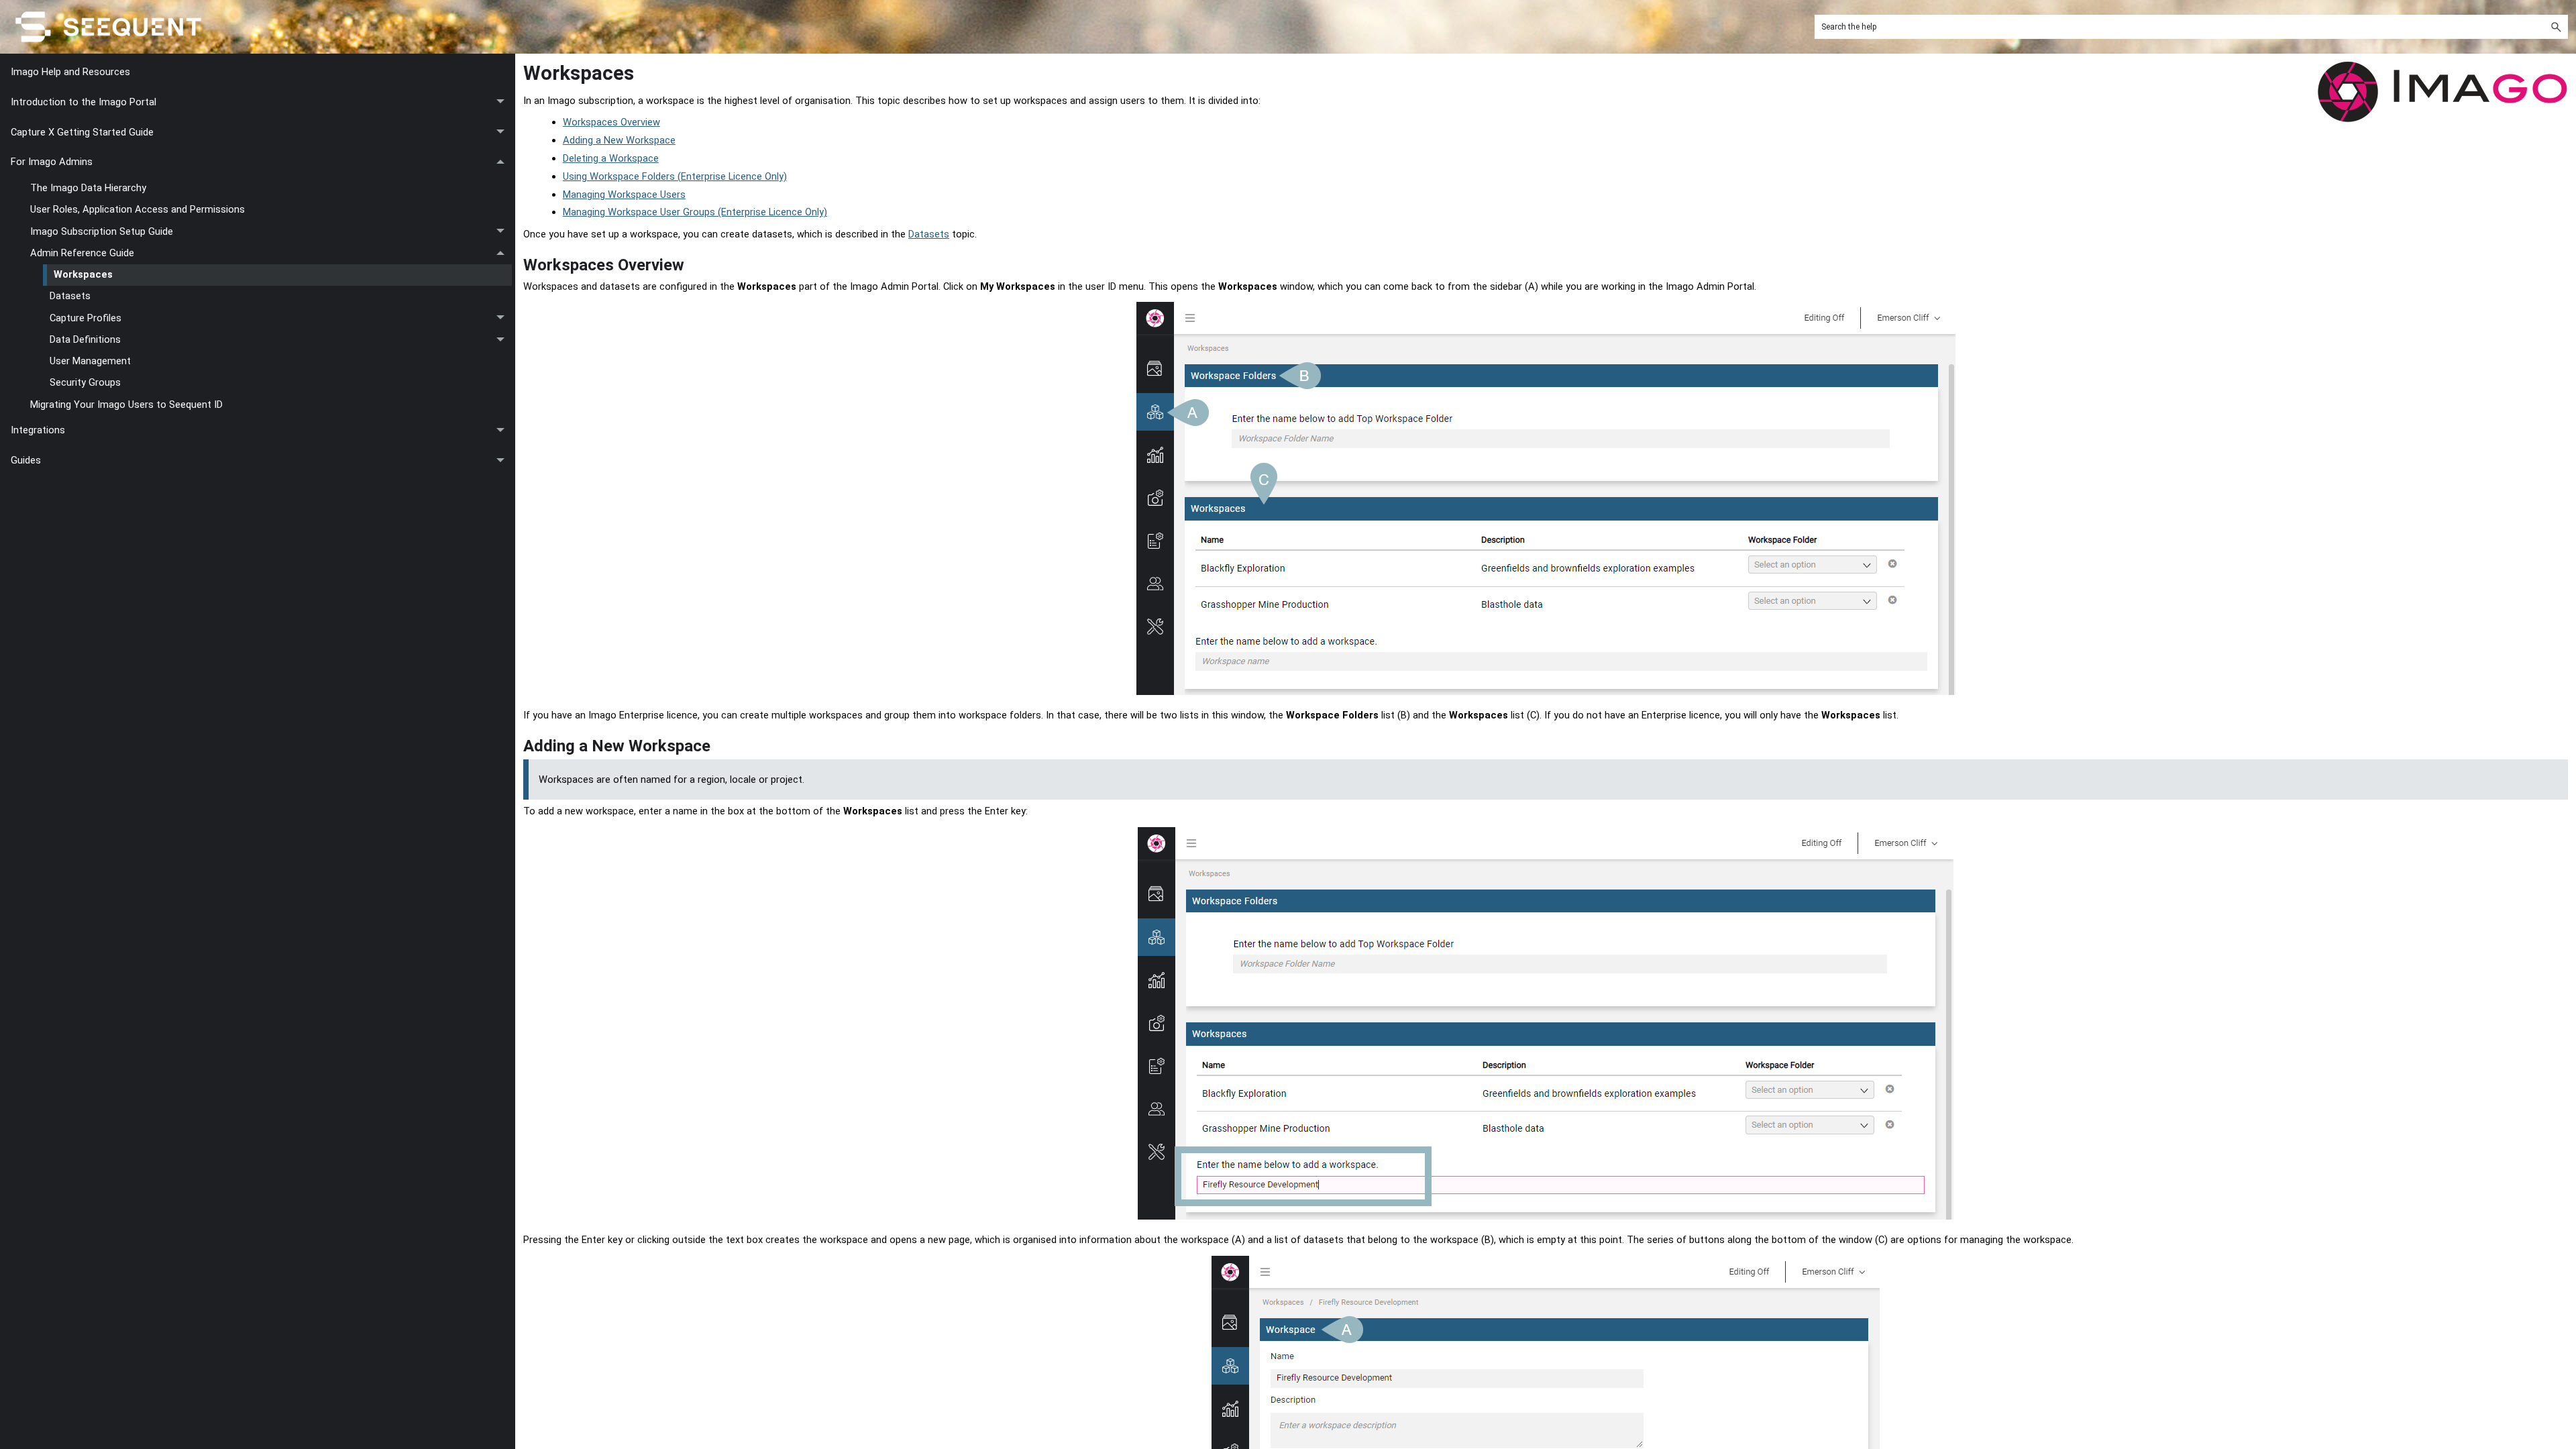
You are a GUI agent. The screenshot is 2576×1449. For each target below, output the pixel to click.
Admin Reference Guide (82, 253)
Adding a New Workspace (619, 140)
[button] (2556, 27)
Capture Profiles (86, 318)
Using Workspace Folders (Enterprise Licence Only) (675, 176)
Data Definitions (85, 339)
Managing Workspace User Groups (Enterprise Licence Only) (695, 212)
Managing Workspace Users (624, 195)
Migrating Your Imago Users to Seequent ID (126, 405)
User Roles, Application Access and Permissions (138, 209)
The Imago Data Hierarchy (88, 188)
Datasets (70, 296)
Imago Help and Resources (70, 72)
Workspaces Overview (611, 122)
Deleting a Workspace (611, 158)
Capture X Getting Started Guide (82, 132)
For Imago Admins (52, 162)
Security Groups (85, 382)
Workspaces (83, 274)
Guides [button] (26, 460)
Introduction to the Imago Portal (84, 102)
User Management (90, 361)
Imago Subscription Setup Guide (102, 231)
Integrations (38, 430)
